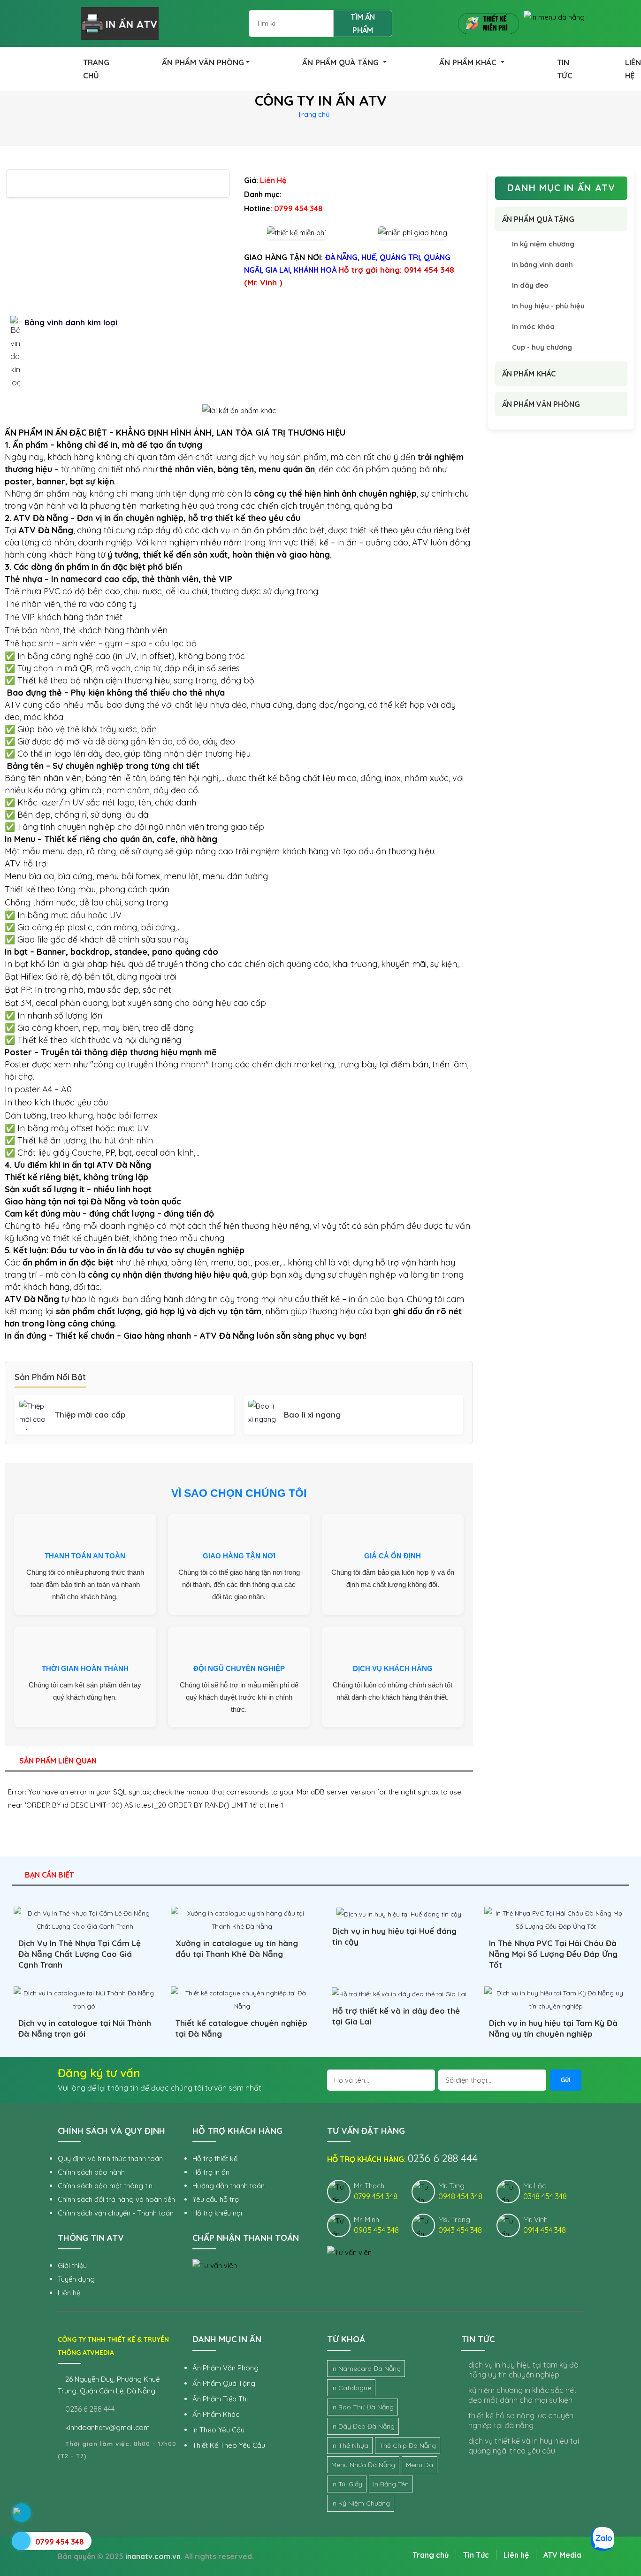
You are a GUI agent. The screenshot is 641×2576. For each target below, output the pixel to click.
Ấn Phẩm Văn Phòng (225, 2368)
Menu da (420, 2465)
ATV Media (562, 2555)
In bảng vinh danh (542, 264)
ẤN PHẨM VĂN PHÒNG (203, 62)
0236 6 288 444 (89, 2409)
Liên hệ (69, 2293)
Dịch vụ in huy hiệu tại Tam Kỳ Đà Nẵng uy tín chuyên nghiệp (523, 2370)
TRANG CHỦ (96, 69)
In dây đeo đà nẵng (363, 2426)
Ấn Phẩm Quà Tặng (224, 2383)
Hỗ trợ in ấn (211, 2172)
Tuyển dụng (76, 2279)
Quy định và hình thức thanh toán (110, 2158)
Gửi (565, 2080)
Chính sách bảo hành (91, 2172)
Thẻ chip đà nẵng (408, 2446)
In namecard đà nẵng (366, 2369)
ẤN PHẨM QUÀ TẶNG (342, 62)
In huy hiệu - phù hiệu (548, 306)
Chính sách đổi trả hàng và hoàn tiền (116, 2199)
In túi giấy (347, 2484)
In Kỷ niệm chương (361, 2503)
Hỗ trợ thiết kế (215, 2158)
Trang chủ (314, 114)
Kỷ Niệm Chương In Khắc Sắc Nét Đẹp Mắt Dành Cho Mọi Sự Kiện (523, 2395)
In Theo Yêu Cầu (218, 2430)
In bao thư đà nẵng (362, 2407)
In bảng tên (391, 2484)
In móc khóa (533, 326)
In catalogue (351, 2388)
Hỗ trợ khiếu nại (217, 2213)
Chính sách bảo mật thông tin (105, 2186)
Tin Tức (476, 2555)
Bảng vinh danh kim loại (71, 322)
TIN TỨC (565, 69)
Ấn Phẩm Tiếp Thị (220, 2399)
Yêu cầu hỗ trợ (216, 2199)
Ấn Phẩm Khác (216, 2414)
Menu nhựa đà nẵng (363, 2465)
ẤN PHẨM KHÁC (469, 62)
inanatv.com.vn (153, 2556)
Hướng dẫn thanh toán (229, 2186)
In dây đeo (530, 285)
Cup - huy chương (542, 347)
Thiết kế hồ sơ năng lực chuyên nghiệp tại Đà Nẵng (521, 2420)
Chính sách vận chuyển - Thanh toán (116, 2213)
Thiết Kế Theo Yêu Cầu (229, 2445)
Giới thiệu (72, 2265)
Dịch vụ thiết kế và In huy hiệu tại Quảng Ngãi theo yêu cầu (524, 2446)
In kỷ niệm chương (543, 244)
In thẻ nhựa (350, 2446)
